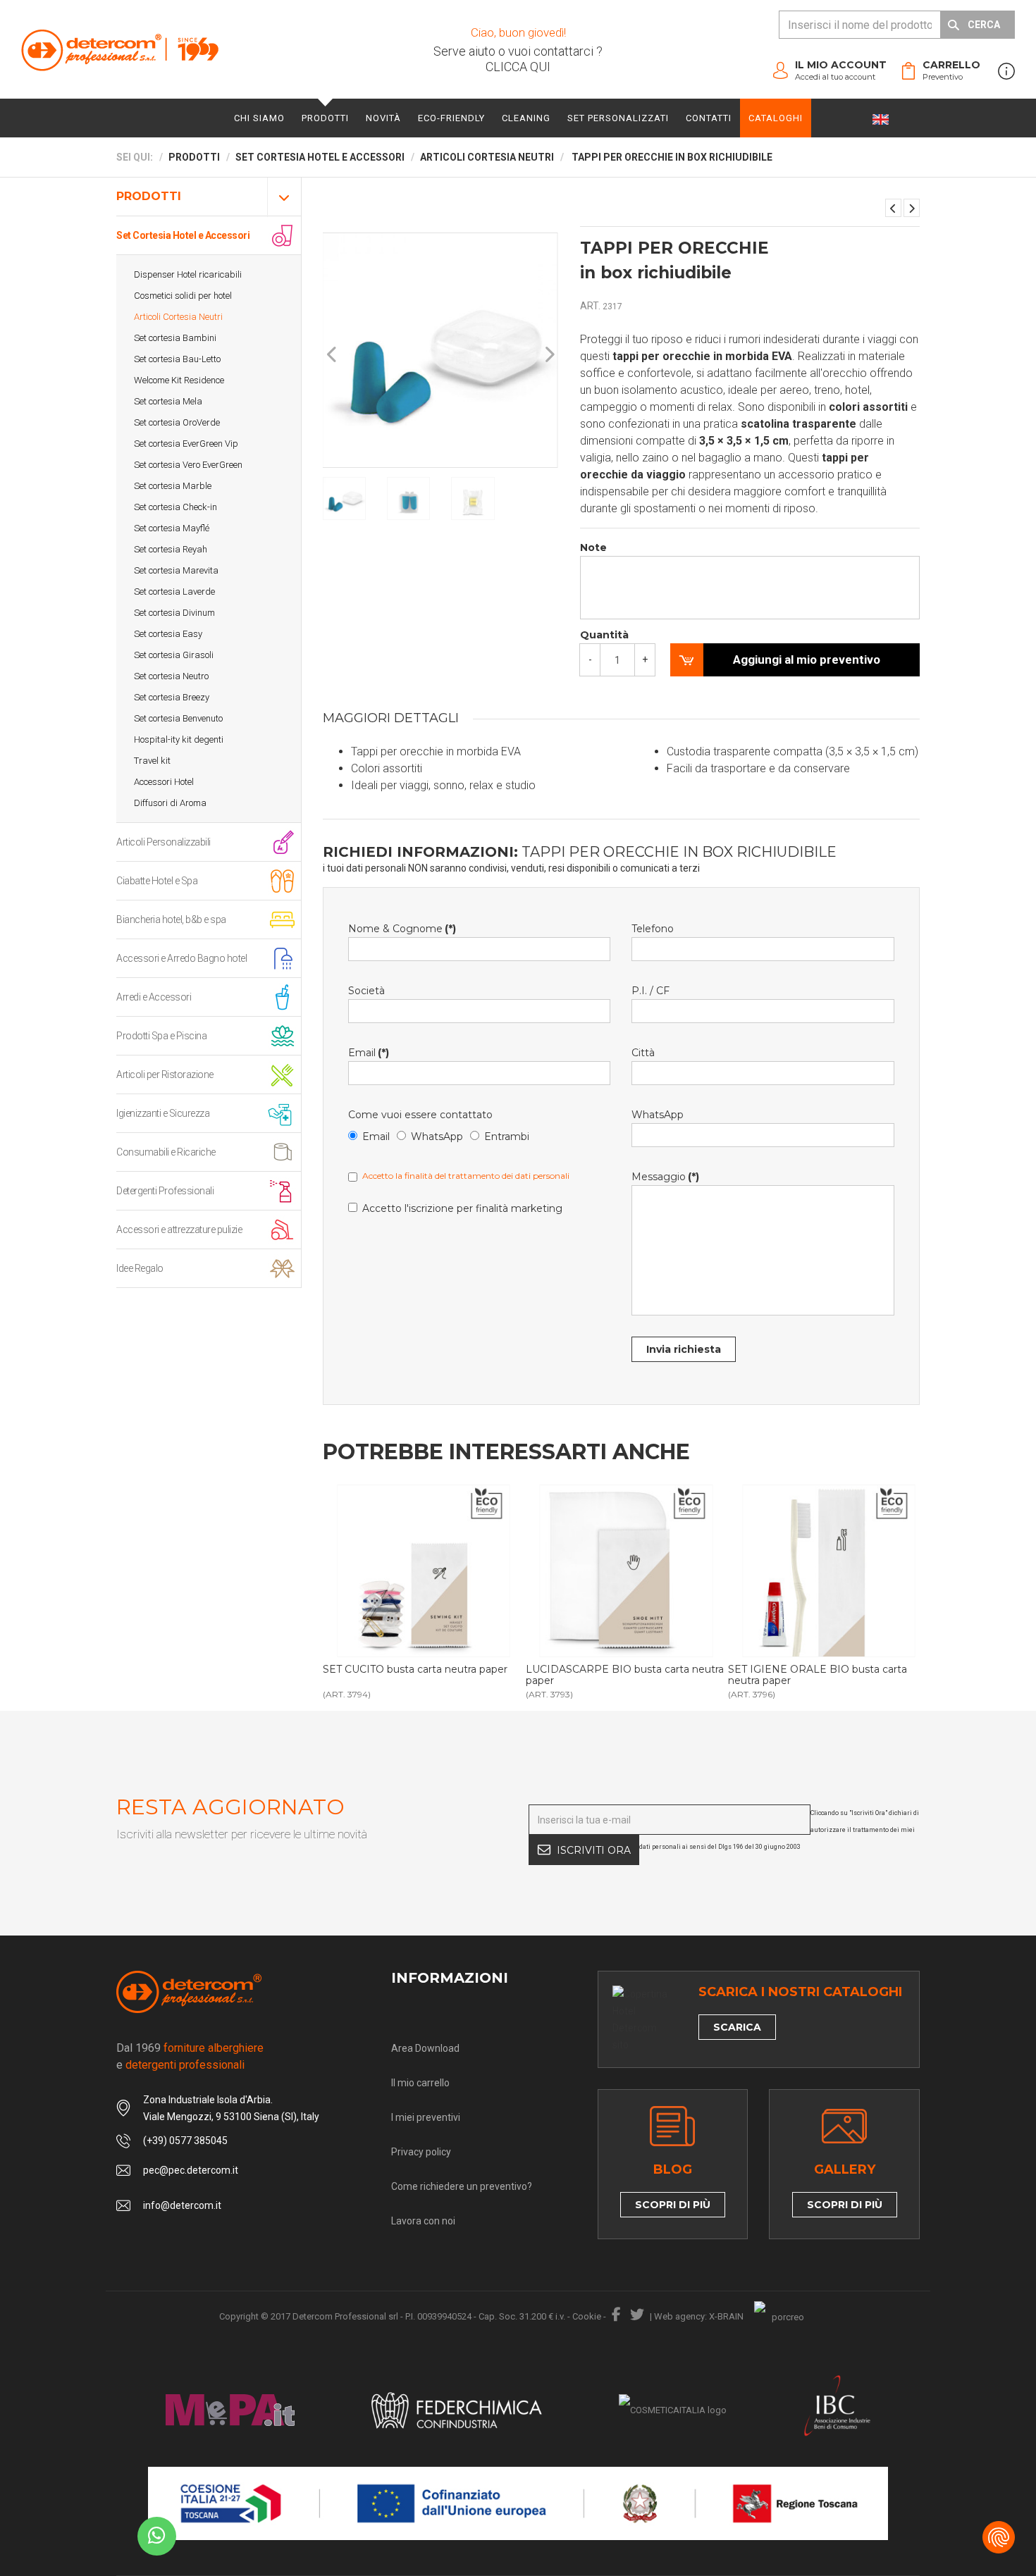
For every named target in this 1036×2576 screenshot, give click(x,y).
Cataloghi (776, 118)
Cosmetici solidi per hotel (183, 296)
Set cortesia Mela (168, 401)
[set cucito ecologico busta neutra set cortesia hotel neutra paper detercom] (423, 1571)
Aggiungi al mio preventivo (807, 660)
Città (643, 1053)
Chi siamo (259, 118)
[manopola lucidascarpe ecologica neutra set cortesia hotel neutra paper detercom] (626, 1571)
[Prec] (333, 355)
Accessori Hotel (164, 782)
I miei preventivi (426, 2117)
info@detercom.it (182, 2205)
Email (369, 1053)
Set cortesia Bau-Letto (177, 359)
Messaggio (665, 1177)
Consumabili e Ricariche (166, 1152)
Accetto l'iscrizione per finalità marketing (462, 1208)
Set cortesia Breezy (172, 697)
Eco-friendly (451, 118)
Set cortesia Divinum (174, 613)
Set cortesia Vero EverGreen (188, 465)
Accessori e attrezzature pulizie (179, 1230)
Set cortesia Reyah (171, 549)
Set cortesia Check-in (175, 507)
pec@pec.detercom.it (191, 2170)
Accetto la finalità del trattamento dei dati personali (466, 1176)
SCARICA (737, 2027)
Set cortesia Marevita (176, 570)
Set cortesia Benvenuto (178, 718)
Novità (383, 118)
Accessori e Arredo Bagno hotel (181, 958)
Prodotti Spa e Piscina (161, 1036)
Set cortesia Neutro (171, 676)
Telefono (653, 929)
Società (366, 991)
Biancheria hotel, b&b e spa (171, 919)
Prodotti (325, 118)
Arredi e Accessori (154, 997)
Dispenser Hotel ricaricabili (188, 274)
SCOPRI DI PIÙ (673, 2205)
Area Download (425, 2048)
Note (593, 547)
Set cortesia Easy (168, 634)
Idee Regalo (140, 1268)
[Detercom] (120, 50)
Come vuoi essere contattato (420, 1115)
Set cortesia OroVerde (177, 422)
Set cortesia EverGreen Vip (186, 444)
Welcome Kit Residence (179, 380)
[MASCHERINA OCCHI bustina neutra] (893, 208)
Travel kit (152, 761)
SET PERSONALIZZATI (618, 118)
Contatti (709, 118)
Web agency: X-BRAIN (699, 2316)
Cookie (587, 2316)
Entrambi (507, 1137)
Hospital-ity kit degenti (179, 739)
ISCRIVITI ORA (594, 1850)
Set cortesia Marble (173, 486)
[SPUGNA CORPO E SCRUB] (912, 208)
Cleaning (526, 118)
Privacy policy (421, 2152)
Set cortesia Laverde (174, 592)
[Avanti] (549, 355)
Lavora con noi (423, 2221)
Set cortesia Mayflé (172, 528)
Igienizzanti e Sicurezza (163, 1113)
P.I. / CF (650, 991)
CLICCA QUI (518, 67)
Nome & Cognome (402, 929)
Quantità (604, 635)
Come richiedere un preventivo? (462, 2186)
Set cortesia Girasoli (174, 655)
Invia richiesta (684, 1349)
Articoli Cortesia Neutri (178, 317)
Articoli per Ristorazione (165, 1075)
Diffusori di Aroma (170, 803)
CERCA (984, 25)
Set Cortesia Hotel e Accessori (183, 235)
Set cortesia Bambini (175, 338)
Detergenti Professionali (165, 1191)
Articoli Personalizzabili (164, 842)
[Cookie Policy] (999, 2537)
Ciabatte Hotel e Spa (157, 881)
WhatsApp (437, 1137)
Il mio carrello (420, 2083)
